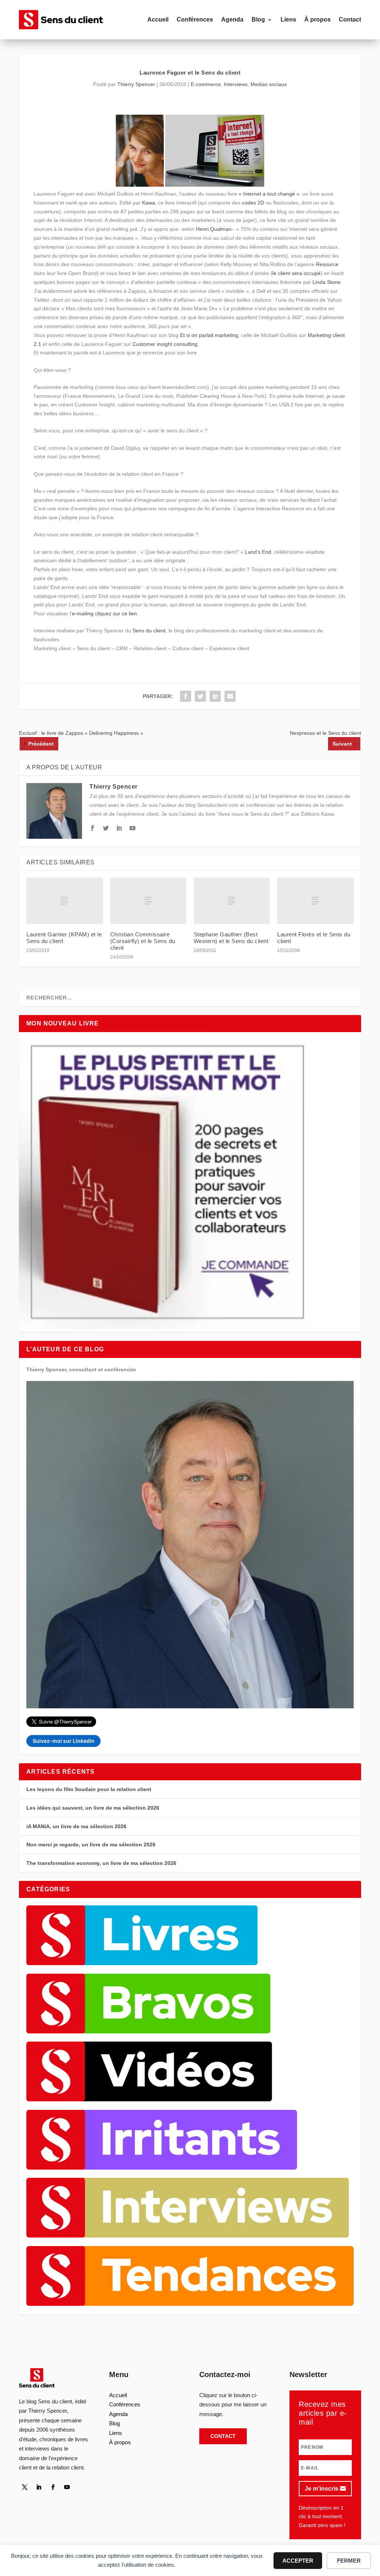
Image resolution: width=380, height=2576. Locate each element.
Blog (258, 19)
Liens (288, 19)
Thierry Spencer (136, 84)
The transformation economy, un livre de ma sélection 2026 (101, 1863)
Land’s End (258, 552)
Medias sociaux (269, 84)
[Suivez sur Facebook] (53, 2487)
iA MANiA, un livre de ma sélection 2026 (76, 1826)
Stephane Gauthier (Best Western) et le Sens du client (231, 938)
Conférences (195, 19)
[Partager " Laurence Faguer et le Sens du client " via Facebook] (186, 696)
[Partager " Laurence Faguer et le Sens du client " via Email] (230, 696)
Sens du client (149, 631)
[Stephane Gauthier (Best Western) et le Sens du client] (232, 901)
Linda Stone (327, 282)
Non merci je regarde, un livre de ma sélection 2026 (91, 1845)
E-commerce (206, 84)
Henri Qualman (214, 229)
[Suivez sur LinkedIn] (39, 2487)
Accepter (298, 2561)
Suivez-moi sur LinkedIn (64, 1741)
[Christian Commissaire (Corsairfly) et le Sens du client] (148, 901)
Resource (327, 264)
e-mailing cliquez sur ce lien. (105, 613)
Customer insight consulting (165, 344)
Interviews (236, 84)
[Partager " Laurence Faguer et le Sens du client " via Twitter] (200, 696)
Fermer (349, 2561)
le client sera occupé (297, 273)
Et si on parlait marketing (209, 335)
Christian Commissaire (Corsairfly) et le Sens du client (143, 941)
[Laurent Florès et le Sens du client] (315, 901)
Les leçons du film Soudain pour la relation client (89, 1789)
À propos (317, 19)
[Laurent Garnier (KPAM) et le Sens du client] (64, 901)
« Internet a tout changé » (269, 194)
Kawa (149, 203)
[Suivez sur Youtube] (67, 2487)
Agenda (232, 19)
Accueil (158, 19)
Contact (350, 19)
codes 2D (253, 203)
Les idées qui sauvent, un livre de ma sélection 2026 (93, 1808)
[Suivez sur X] (24, 2487)
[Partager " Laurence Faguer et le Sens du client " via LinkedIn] (215, 696)
